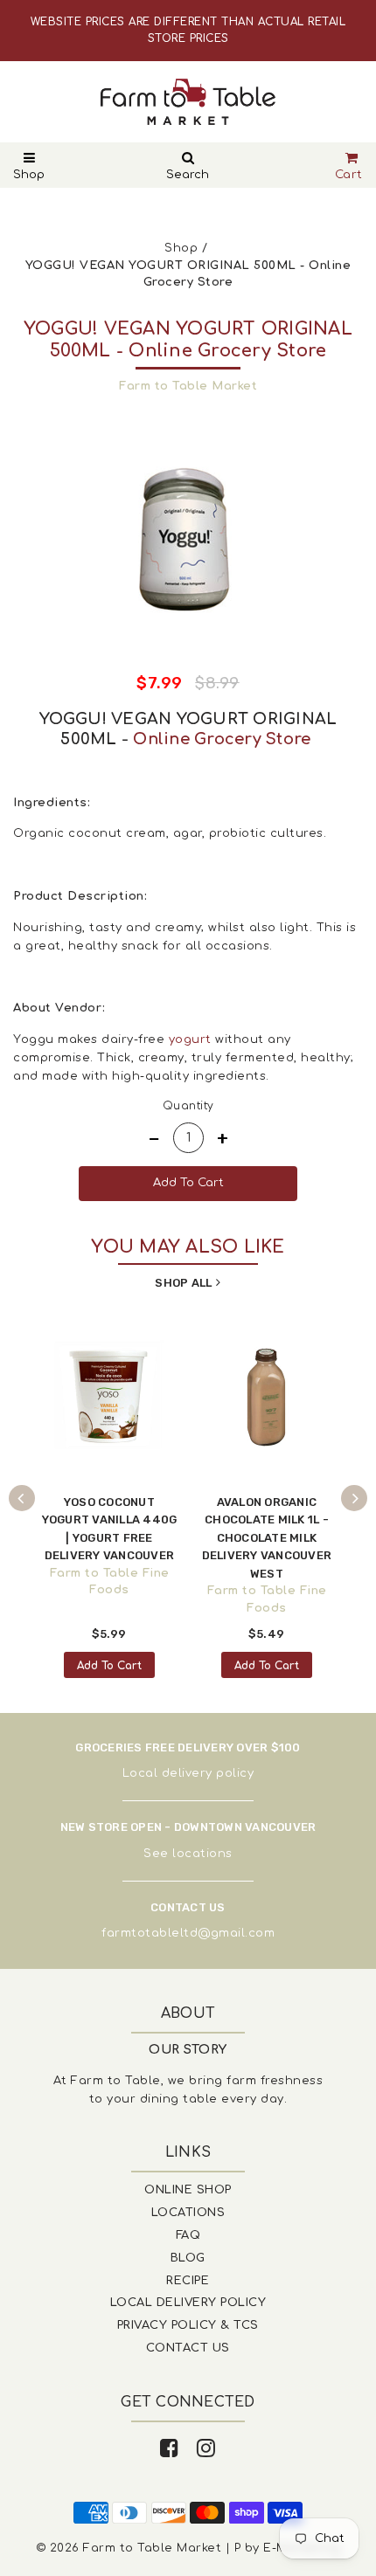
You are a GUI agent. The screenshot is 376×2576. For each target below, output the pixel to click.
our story (188, 2050)
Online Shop (188, 2190)
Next (354, 1498)
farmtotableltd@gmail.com (188, 1933)
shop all (183, 1283)
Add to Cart (109, 1666)
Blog (188, 2258)
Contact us (188, 2348)
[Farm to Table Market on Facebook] (170, 2449)
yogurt (190, 1039)
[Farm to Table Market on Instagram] (206, 2449)
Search (188, 175)
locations (202, 1854)
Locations (188, 2213)
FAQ (188, 2235)
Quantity (188, 1106)
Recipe (188, 2281)
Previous (22, 1498)
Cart (349, 175)
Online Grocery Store (222, 739)
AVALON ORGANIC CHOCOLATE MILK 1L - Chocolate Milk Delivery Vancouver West (267, 1538)
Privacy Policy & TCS (188, 2325)
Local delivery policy (188, 1773)
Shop (29, 175)
